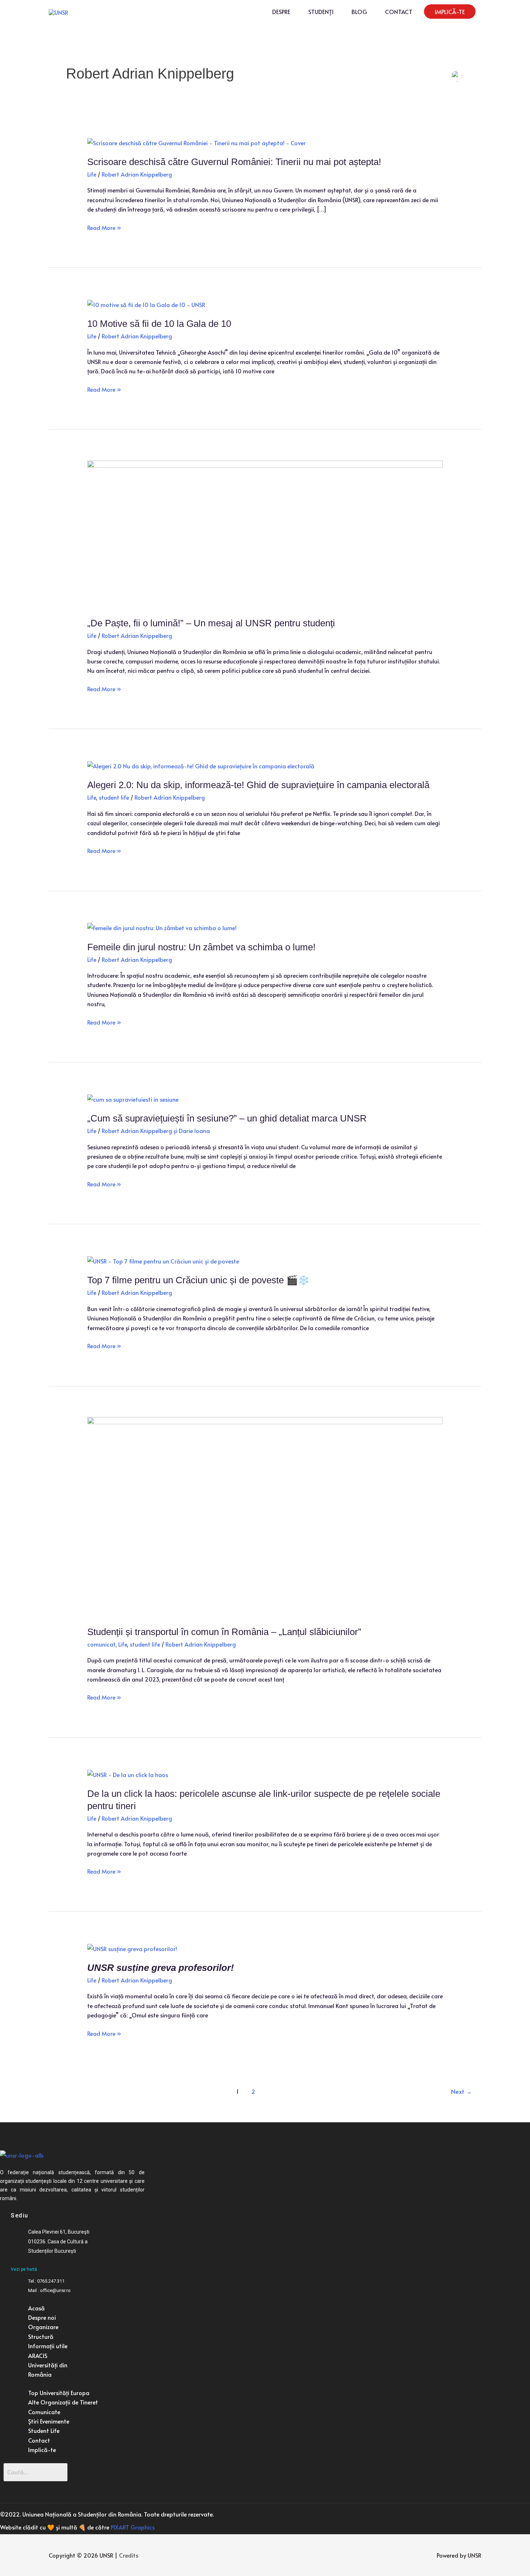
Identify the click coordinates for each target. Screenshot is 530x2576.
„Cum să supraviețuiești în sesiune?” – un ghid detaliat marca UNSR (227, 1118)
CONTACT (399, 12)
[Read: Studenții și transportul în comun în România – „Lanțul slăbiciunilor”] (265, 1516)
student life (114, 797)
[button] (450, 12)
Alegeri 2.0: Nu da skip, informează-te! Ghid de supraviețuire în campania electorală (258, 785)
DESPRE (281, 12)
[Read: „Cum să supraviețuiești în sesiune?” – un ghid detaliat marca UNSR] (133, 1098)
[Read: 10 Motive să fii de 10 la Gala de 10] (146, 303)
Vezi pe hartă (24, 2269)
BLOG (359, 12)
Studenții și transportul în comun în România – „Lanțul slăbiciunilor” (224, 1632)
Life (92, 174)
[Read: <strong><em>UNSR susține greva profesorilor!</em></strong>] (132, 1947)
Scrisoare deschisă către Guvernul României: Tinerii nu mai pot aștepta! (234, 162)
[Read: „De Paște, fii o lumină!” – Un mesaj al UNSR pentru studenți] (265, 533)
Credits (129, 2555)
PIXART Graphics (133, 2527)
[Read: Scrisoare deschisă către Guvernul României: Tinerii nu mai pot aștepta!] (196, 141)
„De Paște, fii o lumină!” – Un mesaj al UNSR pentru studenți (211, 623)
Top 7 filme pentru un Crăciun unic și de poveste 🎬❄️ (198, 1280)
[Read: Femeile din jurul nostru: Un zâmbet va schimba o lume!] (162, 927)
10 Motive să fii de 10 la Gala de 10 (159, 324)
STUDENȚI (321, 12)
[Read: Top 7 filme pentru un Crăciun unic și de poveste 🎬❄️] (163, 1260)
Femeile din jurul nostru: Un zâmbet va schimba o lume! (201, 947)
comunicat (101, 1644)
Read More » (104, 227)
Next (461, 2091)
